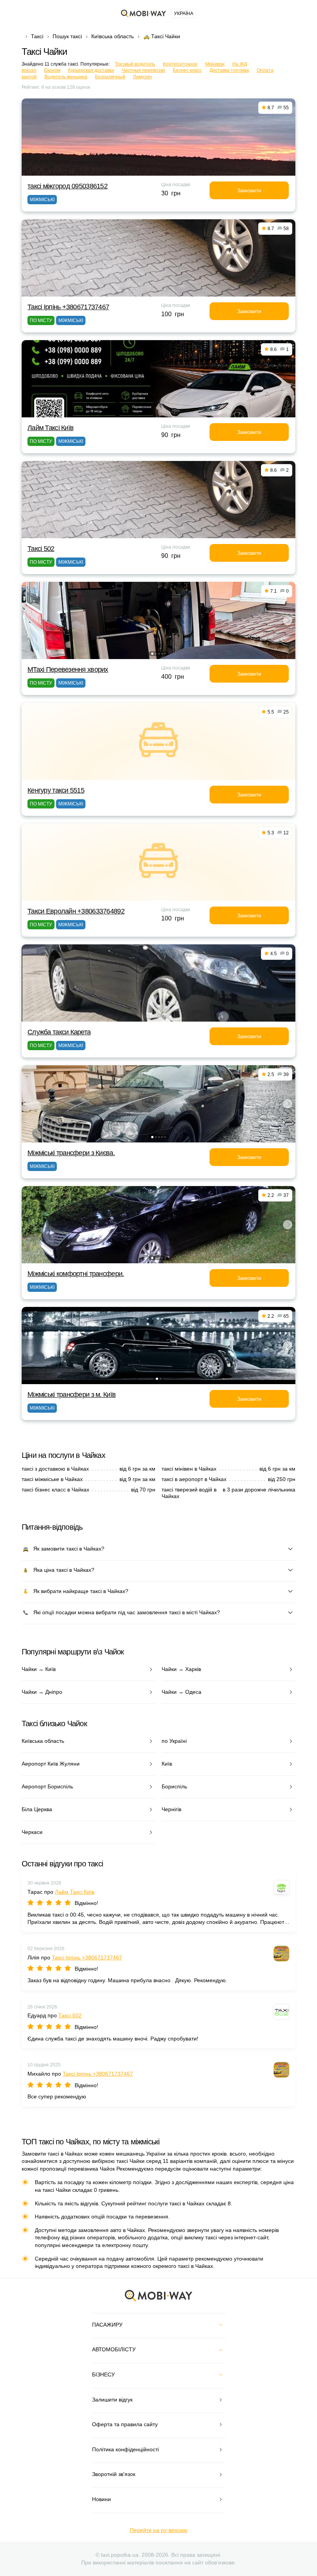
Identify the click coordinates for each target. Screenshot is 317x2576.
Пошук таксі (67, 36)
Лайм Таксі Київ (50, 428)
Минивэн (215, 64)
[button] (152, 654)
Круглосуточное (180, 64)
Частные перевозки (143, 70)
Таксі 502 (41, 549)
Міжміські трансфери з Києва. (71, 1153)
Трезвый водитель (135, 64)
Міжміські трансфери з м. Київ (72, 1395)
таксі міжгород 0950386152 (67, 186)
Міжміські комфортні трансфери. (76, 1274)
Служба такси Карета (59, 1032)
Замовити (249, 190)
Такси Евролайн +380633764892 (76, 911)
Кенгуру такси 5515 (56, 790)
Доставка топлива (229, 70)
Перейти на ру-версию (159, 2530)
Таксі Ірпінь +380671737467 (68, 307)
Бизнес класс (187, 70)
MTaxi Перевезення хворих (68, 669)
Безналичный (110, 77)
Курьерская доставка (91, 70)
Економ (52, 70)
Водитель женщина (66, 77)
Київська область (112, 36)
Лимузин (142, 77)
